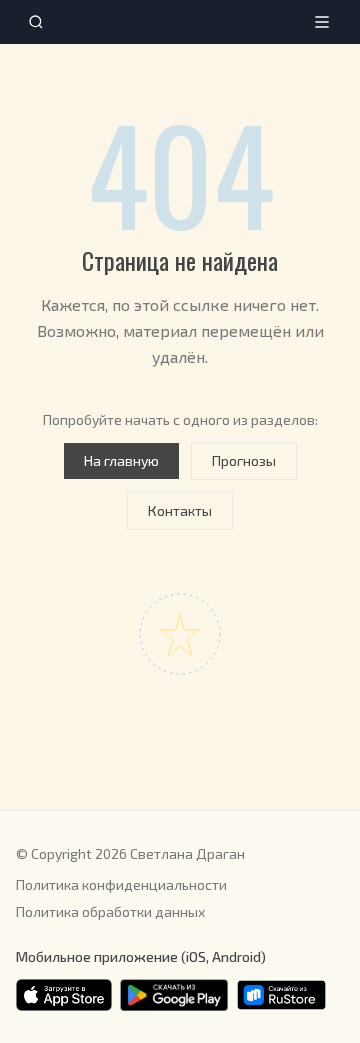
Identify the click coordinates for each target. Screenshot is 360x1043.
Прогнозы (244, 460)
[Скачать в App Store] (64, 995)
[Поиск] (36, 22)
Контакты (180, 510)
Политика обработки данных (110, 911)
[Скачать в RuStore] (281, 995)
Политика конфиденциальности (121, 884)
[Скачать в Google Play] (174, 995)
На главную (121, 460)
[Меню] (322, 22)
